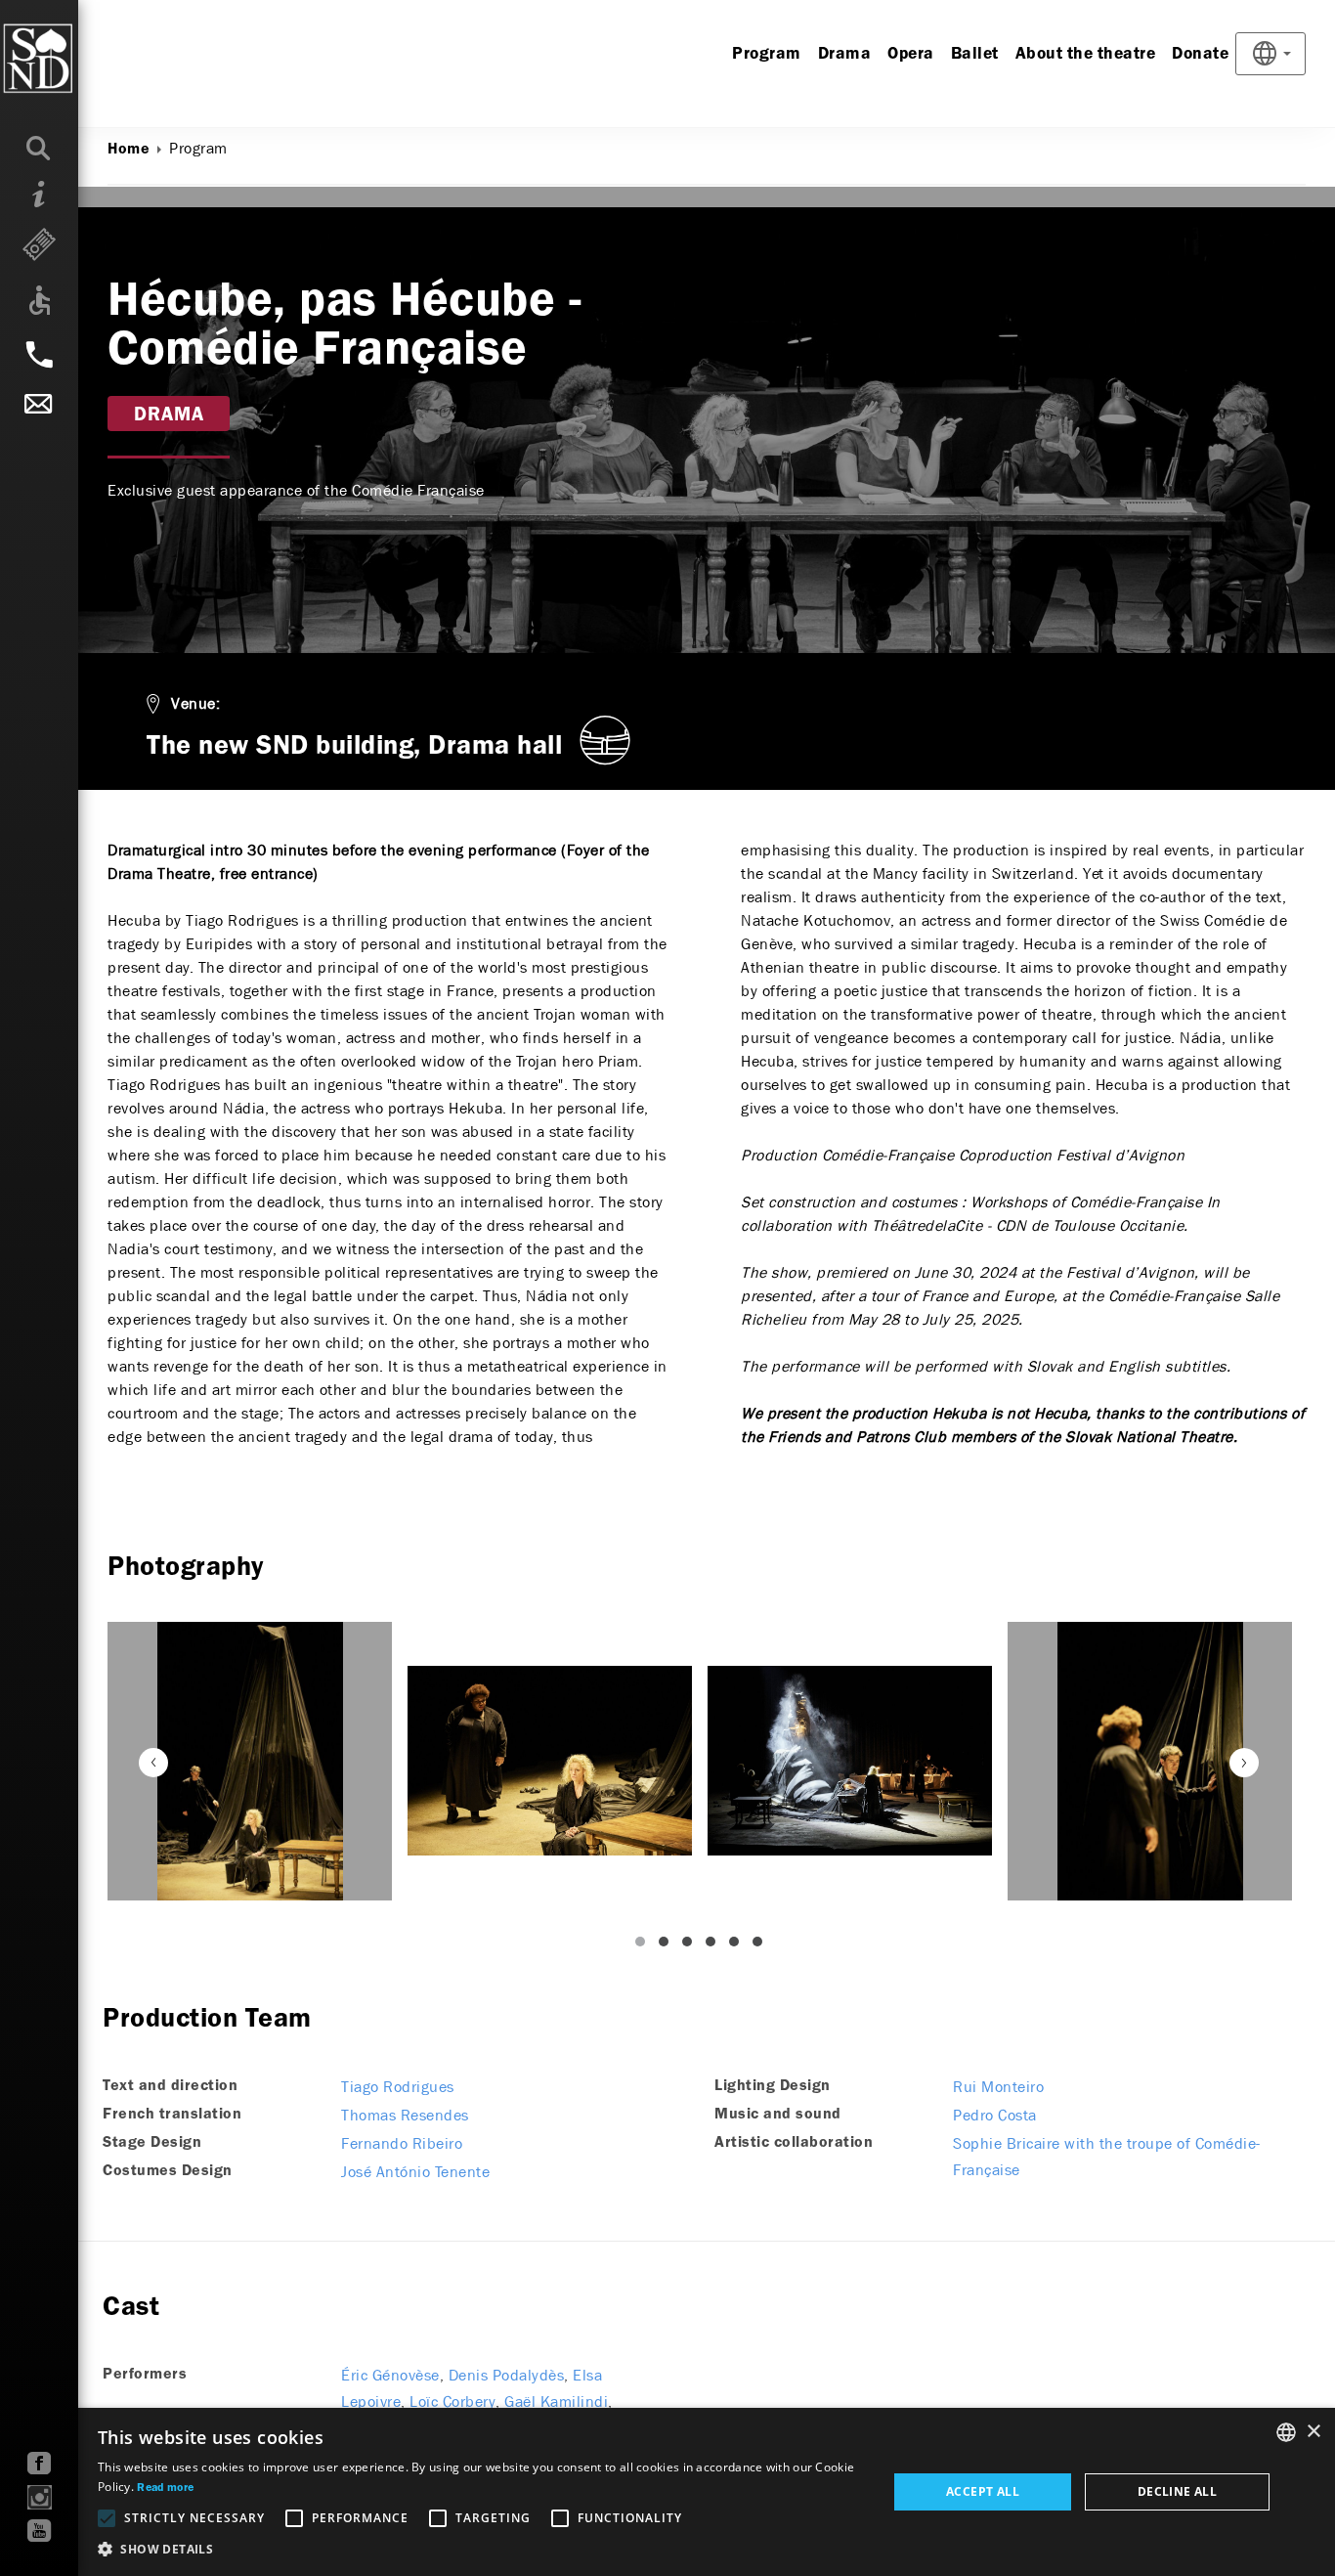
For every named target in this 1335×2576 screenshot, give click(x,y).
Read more (165, 2488)
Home (129, 150)
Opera (911, 54)
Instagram (40, 2497)
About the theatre (1086, 54)
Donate (1200, 54)
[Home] (78, 59)
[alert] (667, 2492)
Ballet (975, 54)
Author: (133, 242)
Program (767, 54)
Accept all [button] (983, 2491)
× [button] (1313, 2432)
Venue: (195, 703)
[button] (481, 2550)
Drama (845, 54)
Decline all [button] (1177, 2491)
